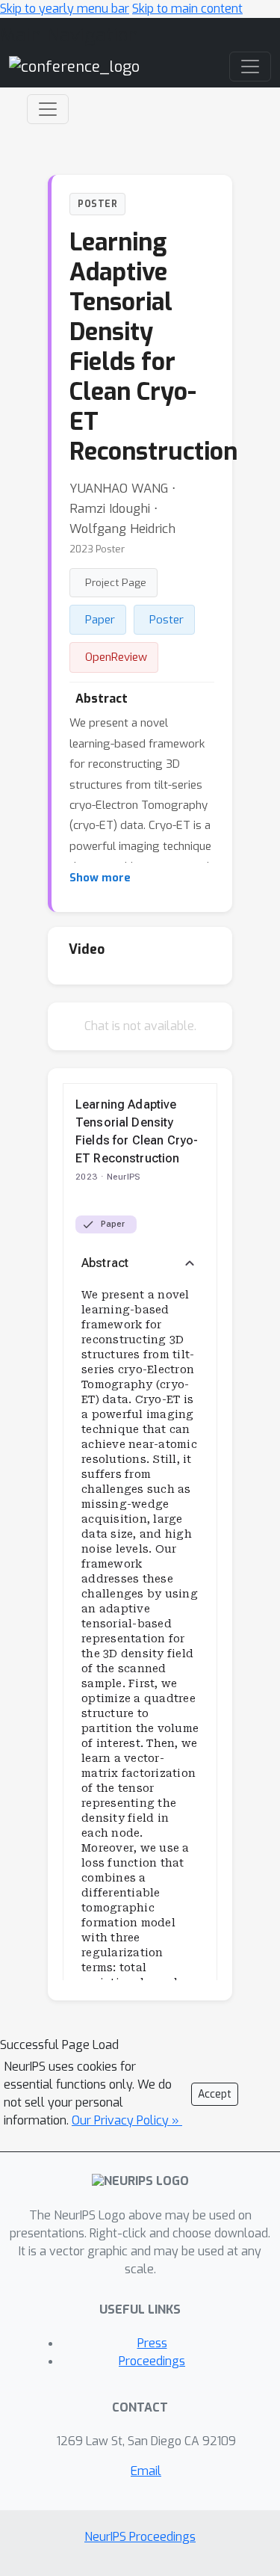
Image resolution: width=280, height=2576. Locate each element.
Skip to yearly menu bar (65, 9)
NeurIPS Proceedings (140, 2537)
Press (152, 2343)
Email (146, 2471)
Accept (215, 2094)
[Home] (74, 66)
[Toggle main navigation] (250, 67)
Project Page (116, 582)
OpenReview (116, 657)
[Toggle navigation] (48, 109)
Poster (167, 620)
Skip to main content (187, 9)
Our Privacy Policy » (127, 2120)
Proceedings (152, 2361)
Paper (100, 620)
